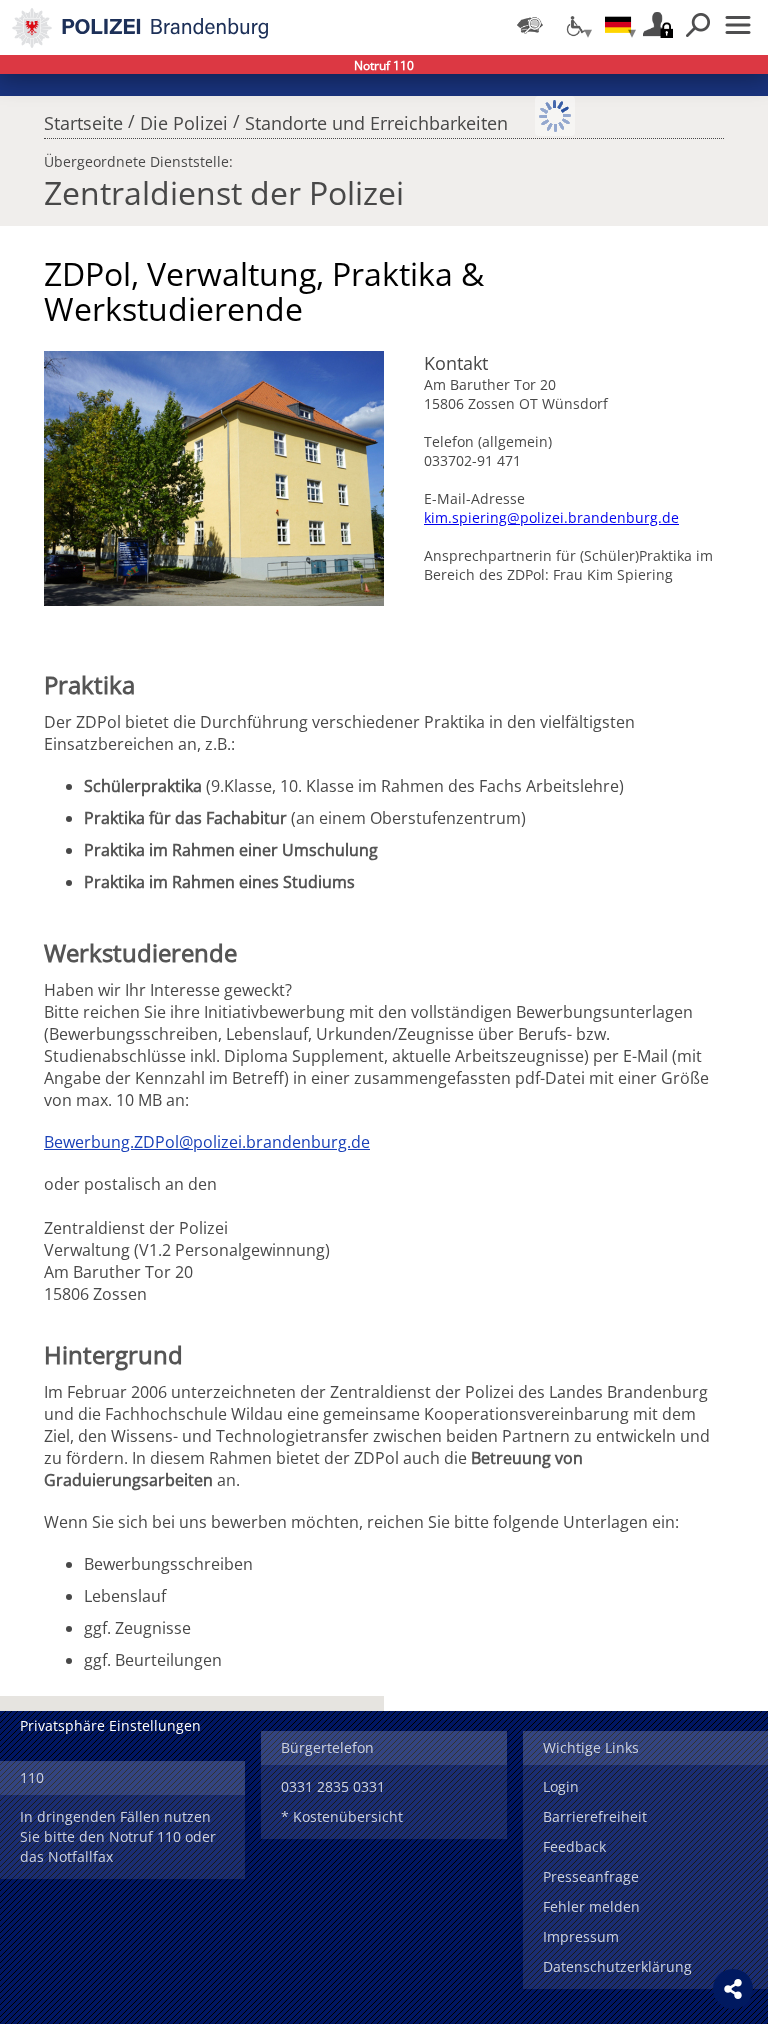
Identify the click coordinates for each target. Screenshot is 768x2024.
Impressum (581, 1936)
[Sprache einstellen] (618, 25)
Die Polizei (184, 118)
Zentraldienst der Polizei (224, 192)
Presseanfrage (591, 1876)
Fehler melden (591, 1906)
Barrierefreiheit (595, 1816)
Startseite (83, 118)
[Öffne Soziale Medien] (733, 1989)
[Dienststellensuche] (530, 25)
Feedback (574, 1846)
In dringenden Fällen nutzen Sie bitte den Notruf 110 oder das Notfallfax (118, 1836)
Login (561, 1786)
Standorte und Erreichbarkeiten (376, 118)
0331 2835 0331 (333, 1786)
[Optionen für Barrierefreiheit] (574, 25)
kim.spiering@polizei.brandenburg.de (551, 517)
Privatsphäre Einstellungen (110, 1725)
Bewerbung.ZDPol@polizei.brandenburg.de (207, 1142)
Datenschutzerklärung (617, 1966)
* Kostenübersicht (342, 1816)
